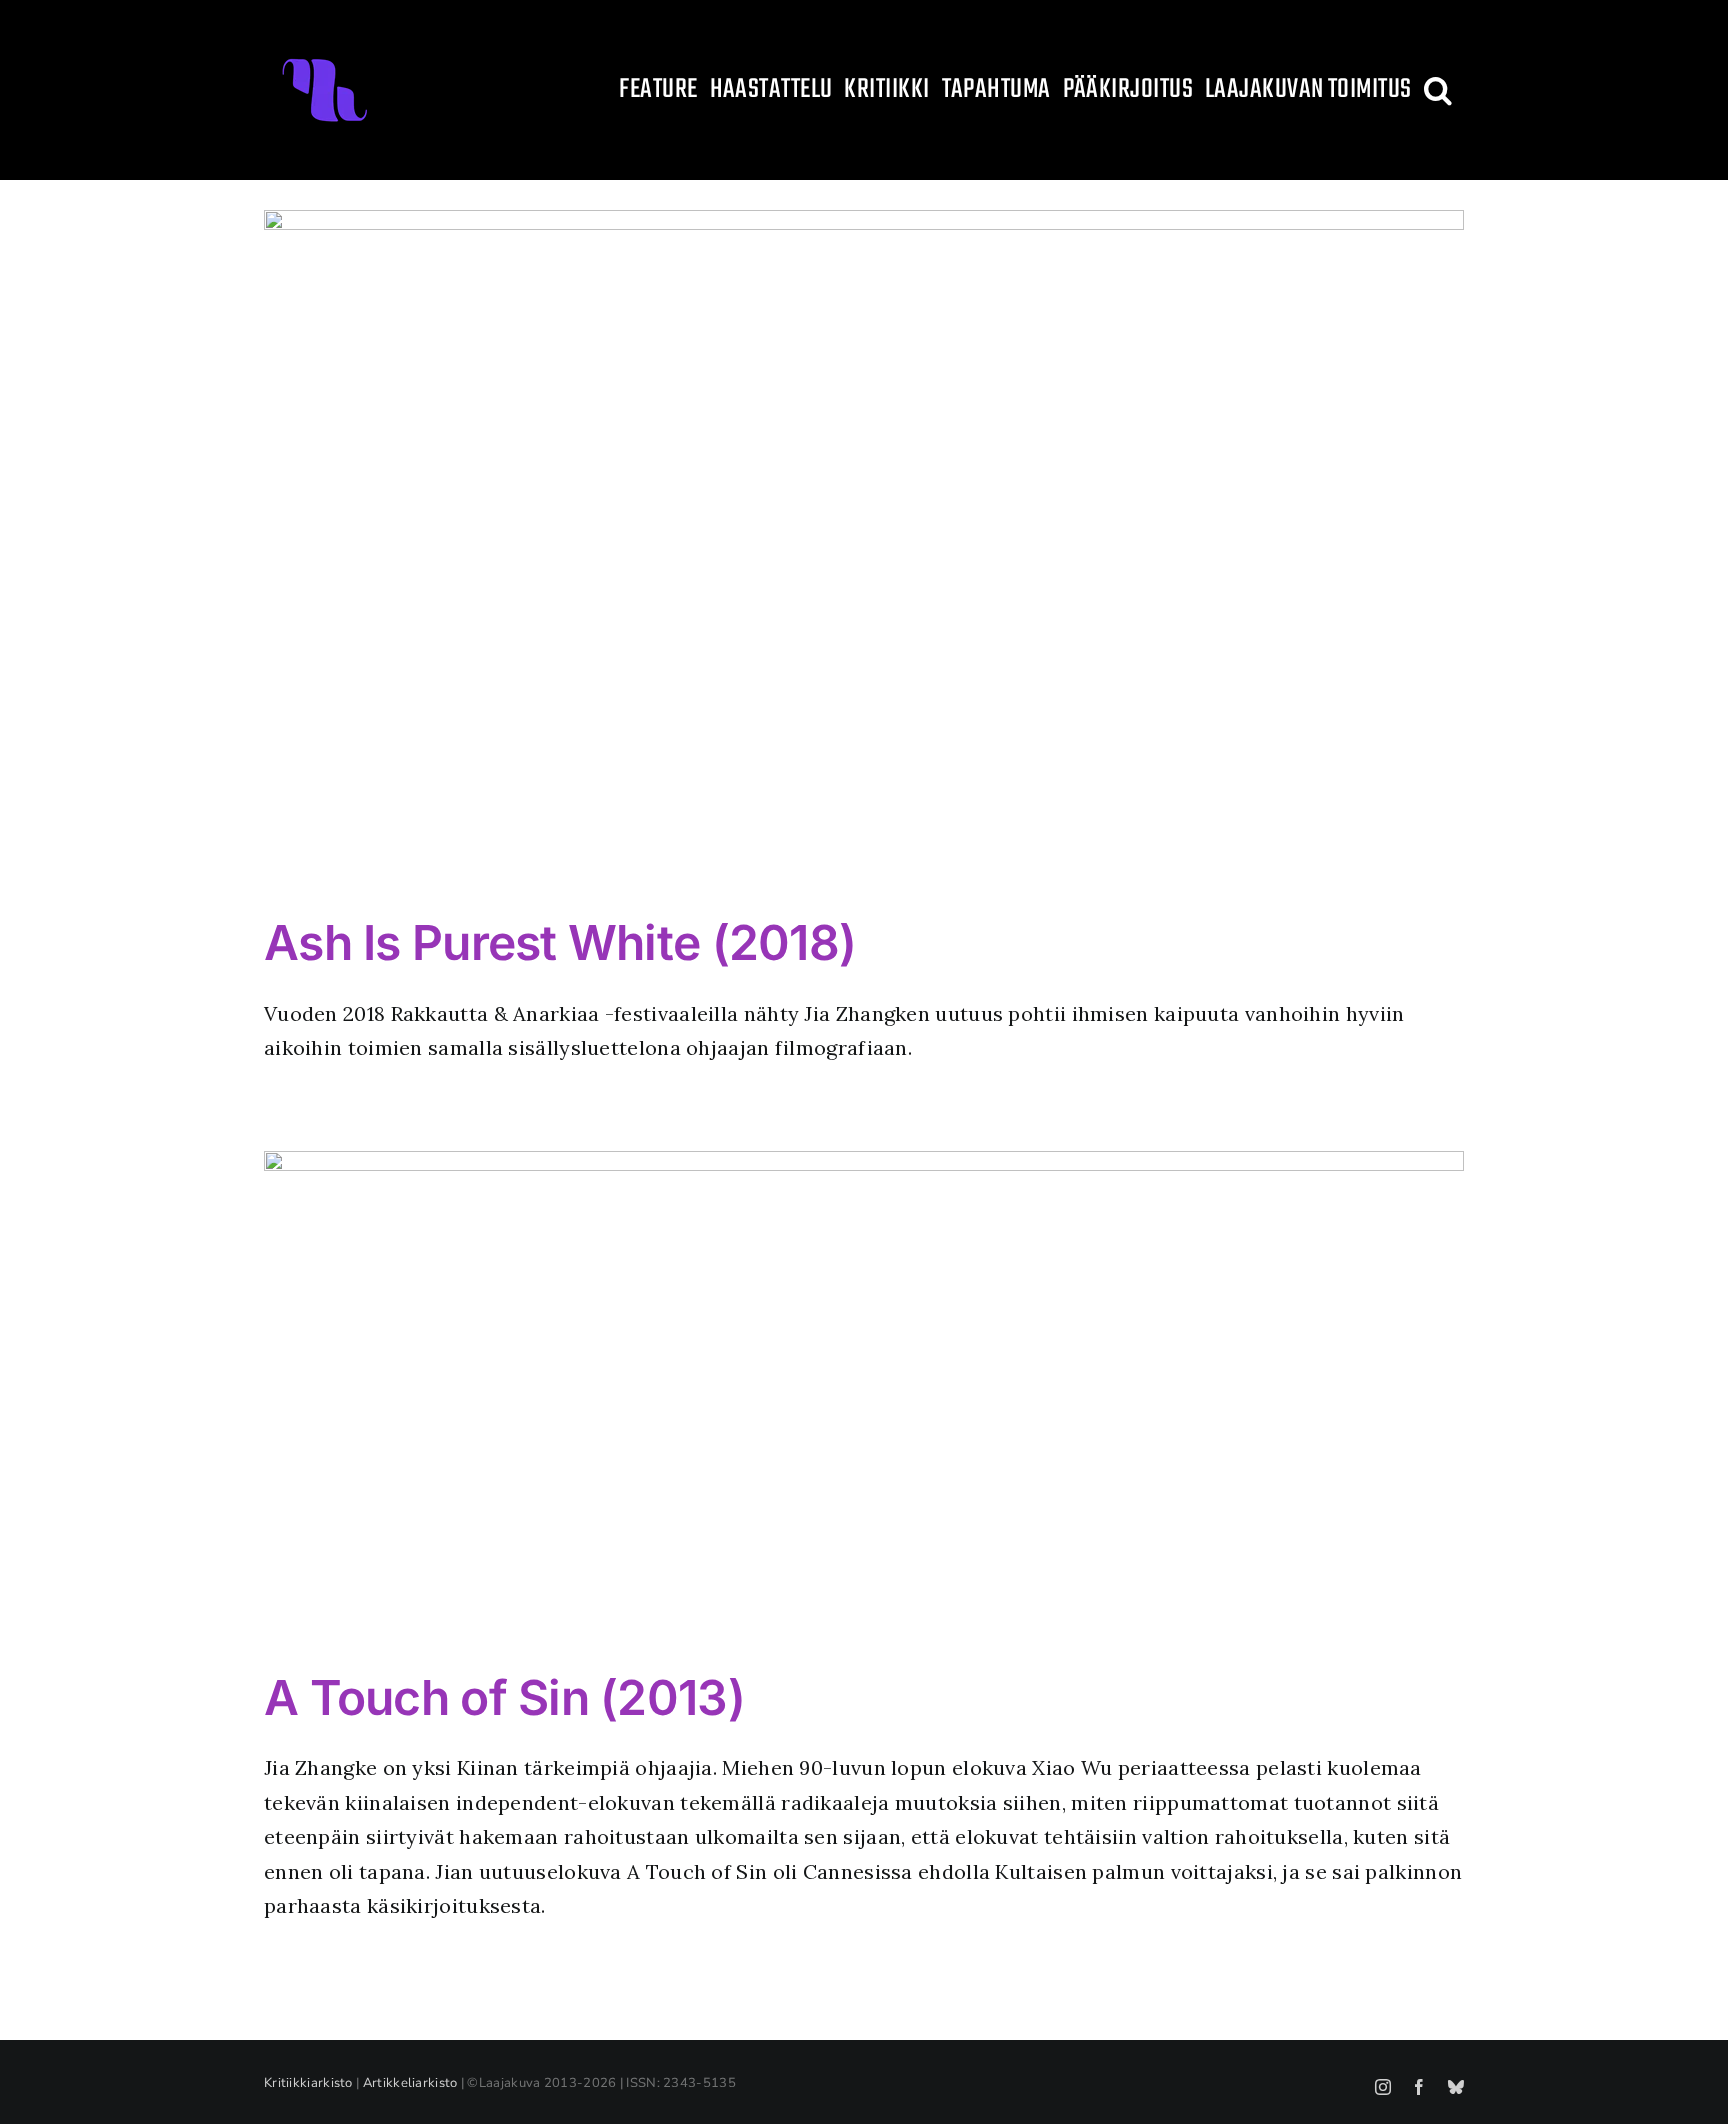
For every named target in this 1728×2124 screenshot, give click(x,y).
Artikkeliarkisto (410, 2083)
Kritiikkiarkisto (308, 2083)
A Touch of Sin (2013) (504, 1697)
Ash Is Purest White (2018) (560, 942)
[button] (1438, 90)
